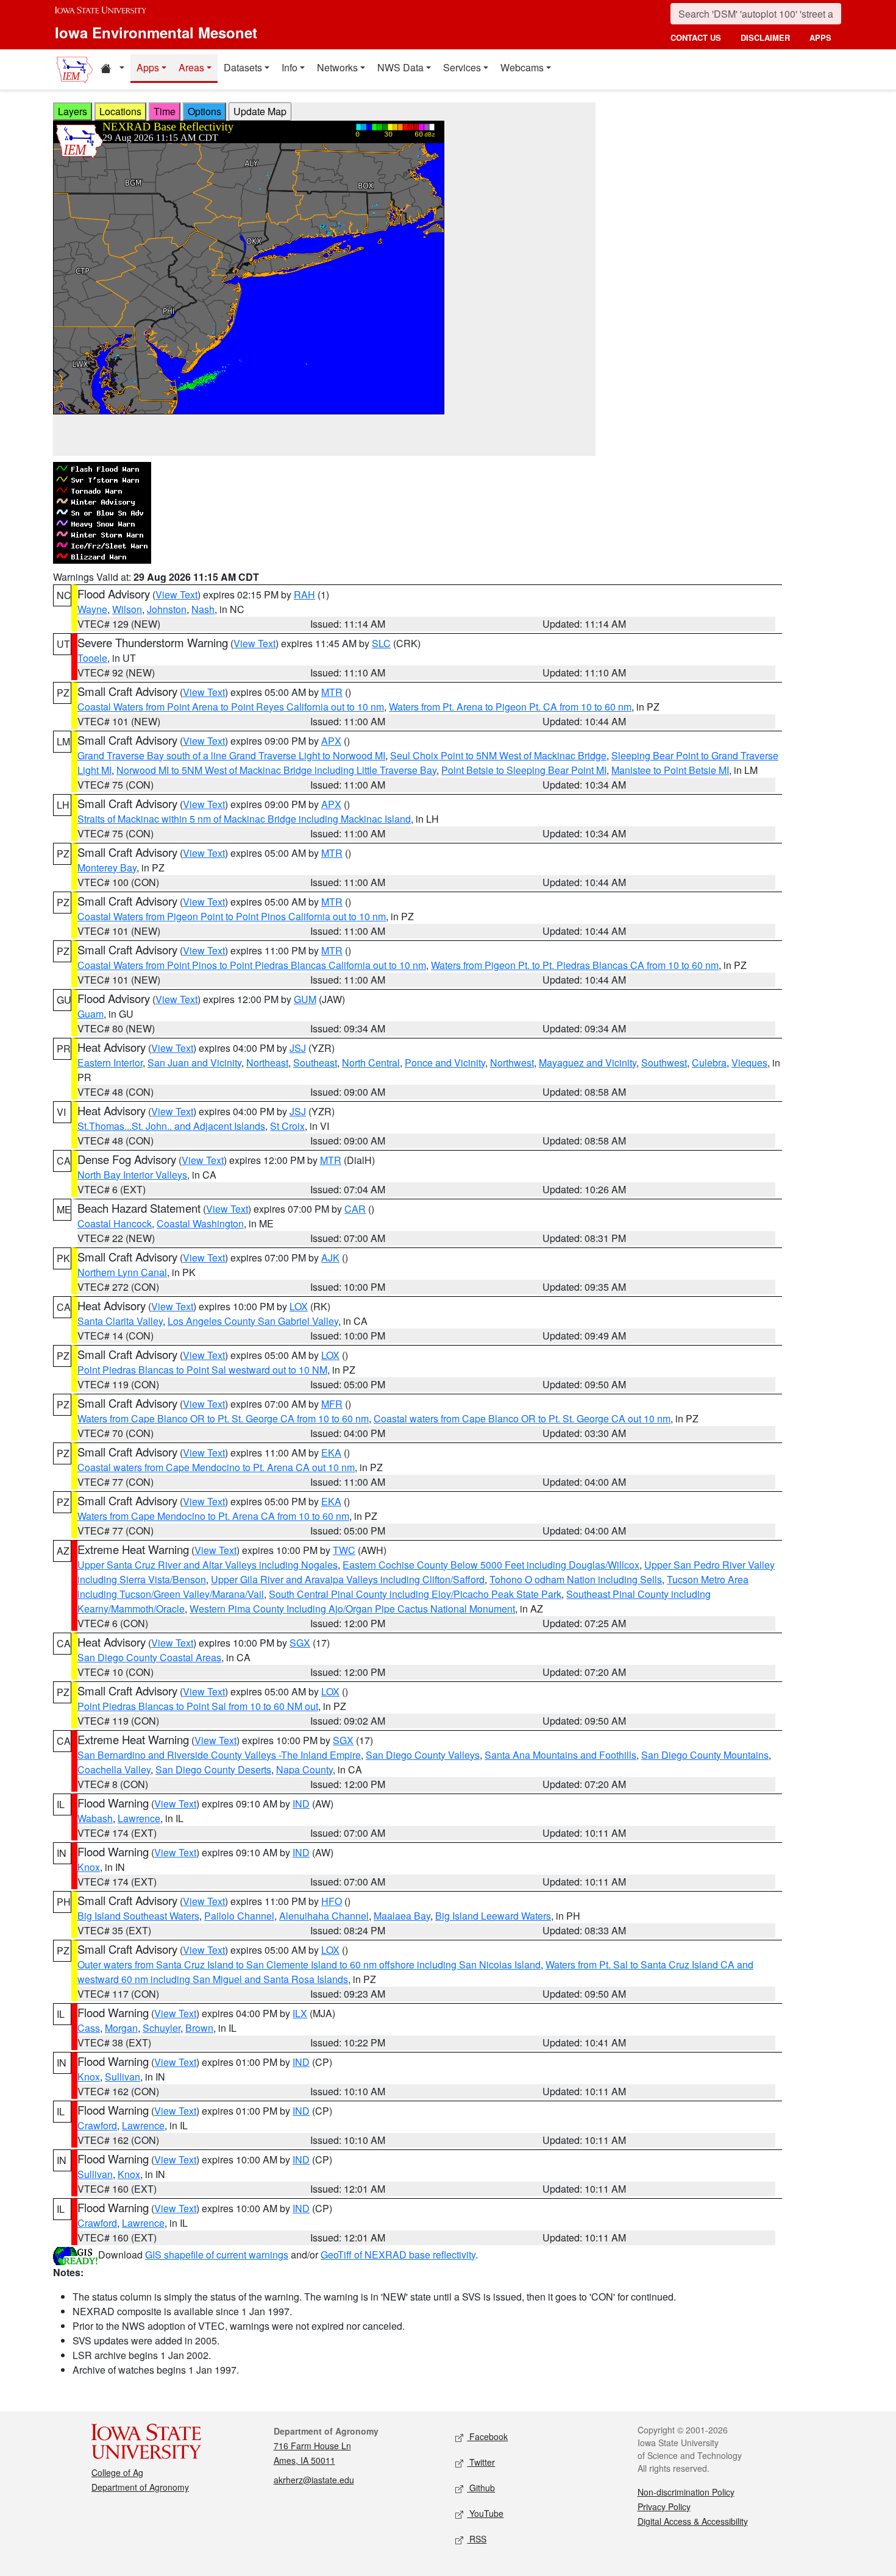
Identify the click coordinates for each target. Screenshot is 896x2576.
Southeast (315, 1063)
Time (165, 111)
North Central (371, 1063)
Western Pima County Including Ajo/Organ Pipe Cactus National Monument (352, 1609)
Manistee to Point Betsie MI (670, 770)
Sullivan (123, 2077)
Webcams (522, 67)
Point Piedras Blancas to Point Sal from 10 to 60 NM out (198, 1706)
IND (301, 1804)
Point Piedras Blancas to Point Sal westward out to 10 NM (202, 1370)
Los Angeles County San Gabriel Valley (253, 1321)
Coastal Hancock (115, 1223)
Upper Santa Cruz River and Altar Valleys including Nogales (208, 1565)
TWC (344, 1550)
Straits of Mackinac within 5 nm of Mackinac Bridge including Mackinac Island (244, 819)
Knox (89, 1867)
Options (204, 111)
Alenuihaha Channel (324, 1916)
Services (462, 67)
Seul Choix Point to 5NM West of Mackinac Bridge (498, 755)
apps (820, 37)
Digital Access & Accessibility (693, 2521)
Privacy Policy (664, 2507)
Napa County (304, 1769)
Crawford (97, 2125)
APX (331, 741)
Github (481, 2488)
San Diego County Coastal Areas (149, 1657)
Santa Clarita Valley (120, 1321)
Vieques (749, 1063)
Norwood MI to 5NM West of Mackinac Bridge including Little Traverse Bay (276, 770)
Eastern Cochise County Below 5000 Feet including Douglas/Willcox (491, 1565)
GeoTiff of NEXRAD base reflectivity (398, 2255)
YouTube (485, 2513)
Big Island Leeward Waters (493, 1916)
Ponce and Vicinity (445, 1063)
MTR (332, 692)
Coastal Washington (200, 1223)
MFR (332, 1404)
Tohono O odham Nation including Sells (576, 1579)
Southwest (664, 1063)
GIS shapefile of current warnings (217, 2255)
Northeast (267, 1063)
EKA (331, 1453)
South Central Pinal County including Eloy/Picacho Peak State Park (415, 1594)
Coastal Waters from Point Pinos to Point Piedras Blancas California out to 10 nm (252, 965)
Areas (191, 67)
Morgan (121, 2028)
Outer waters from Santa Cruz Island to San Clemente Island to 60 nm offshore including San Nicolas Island (309, 1964)
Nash (203, 609)
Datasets (243, 67)
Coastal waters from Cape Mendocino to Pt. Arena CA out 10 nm (216, 1467)
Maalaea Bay (402, 1916)
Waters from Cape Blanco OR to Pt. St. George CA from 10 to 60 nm (223, 1418)
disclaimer (765, 37)
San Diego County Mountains (705, 1755)
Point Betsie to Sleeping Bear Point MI (524, 770)
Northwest (512, 1063)
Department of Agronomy (140, 2487)
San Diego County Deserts (213, 1769)
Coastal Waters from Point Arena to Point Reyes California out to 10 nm (231, 707)
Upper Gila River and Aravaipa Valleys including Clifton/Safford (348, 1579)
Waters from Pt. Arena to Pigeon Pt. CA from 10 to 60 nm (510, 707)
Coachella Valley (114, 1769)
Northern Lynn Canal (122, 1272)
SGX (300, 1643)
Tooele (92, 658)
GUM (305, 999)
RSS (477, 2539)
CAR (355, 1209)
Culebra (709, 1063)
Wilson (127, 609)
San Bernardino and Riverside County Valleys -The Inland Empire (219, 1755)
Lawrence (139, 1818)
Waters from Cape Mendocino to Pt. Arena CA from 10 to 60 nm (213, 1516)
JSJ (298, 1048)
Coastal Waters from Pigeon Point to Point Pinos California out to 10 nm (232, 916)
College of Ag (117, 2472)
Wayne (92, 609)
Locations (120, 111)
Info (290, 67)
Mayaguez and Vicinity (588, 1063)
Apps (148, 67)
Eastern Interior (110, 1063)
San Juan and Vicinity (194, 1063)
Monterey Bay (107, 868)
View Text (176, 594)
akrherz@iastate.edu (314, 2480)
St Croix (287, 1126)
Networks (337, 67)
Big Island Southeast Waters (138, 1916)
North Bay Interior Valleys (132, 1175)
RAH (304, 594)
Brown (199, 2028)
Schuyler (162, 2028)
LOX (299, 1306)
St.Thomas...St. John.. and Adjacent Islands (171, 1126)
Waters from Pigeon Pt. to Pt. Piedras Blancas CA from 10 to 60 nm (575, 965)
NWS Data (400, 67)
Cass (89, 2028)
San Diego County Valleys (423, 1755)
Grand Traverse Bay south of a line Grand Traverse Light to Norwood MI (231, 755)
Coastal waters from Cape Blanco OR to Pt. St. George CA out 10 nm (522, 1418)
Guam (91, 1014)
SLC (381, 643)
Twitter (481, 2462)
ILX (300, 2013)
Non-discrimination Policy (686, 2492)
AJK (330, 1258)
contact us (696, 37)
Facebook (487, 2436)
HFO (332, 1901)
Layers (73, 111)
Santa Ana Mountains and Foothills (560, 1755)
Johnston (167, 609)
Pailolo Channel (239, 1916)
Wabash (95, 1818)
